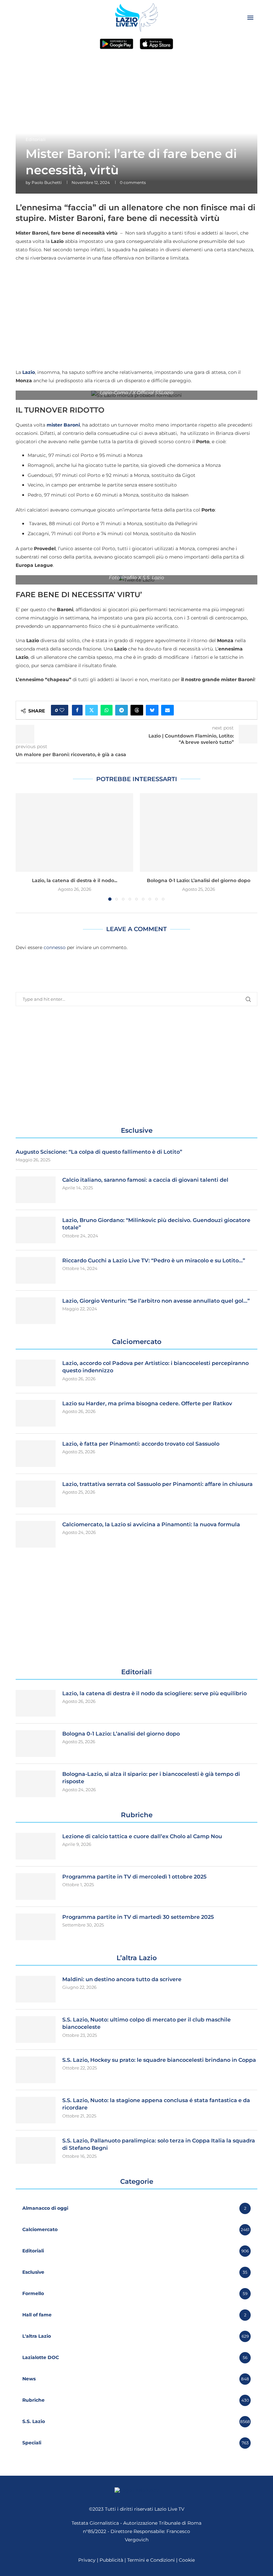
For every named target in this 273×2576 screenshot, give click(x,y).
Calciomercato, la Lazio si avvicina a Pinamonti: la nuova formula (151, 1524)
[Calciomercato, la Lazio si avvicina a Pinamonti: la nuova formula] (36, 1534)
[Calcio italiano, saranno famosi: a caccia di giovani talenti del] (36, 1190)
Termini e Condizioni (152, 2560)
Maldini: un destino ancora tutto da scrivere (122, 1979)
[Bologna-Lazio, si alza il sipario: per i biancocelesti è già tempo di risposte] (36, 1784)
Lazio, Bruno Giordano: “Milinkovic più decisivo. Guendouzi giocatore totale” (156, 1224)
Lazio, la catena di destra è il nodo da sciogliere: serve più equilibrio (154, 1693)
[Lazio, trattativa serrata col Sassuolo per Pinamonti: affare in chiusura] (36, 1494)
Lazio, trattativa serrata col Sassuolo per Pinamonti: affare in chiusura (157, 1484)
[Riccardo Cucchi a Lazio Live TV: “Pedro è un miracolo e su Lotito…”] (36, 1270)
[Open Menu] (250, 18)
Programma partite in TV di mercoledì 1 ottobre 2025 (134, 1877)
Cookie (187, 2560)
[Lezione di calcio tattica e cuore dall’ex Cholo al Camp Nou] (36, 1846)
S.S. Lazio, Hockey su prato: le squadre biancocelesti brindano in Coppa (159, 2060)
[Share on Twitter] (92, 710)
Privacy (87, 2560)
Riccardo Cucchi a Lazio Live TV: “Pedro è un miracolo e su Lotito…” (154, 1261)
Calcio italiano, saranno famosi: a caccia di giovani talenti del (145, 1180)
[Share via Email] (167, 710)
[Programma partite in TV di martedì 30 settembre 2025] (36, 1927)
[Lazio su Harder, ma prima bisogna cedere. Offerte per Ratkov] (36, 1413)
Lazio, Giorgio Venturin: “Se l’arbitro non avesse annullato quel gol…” (156, 1301)
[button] (25, 847)
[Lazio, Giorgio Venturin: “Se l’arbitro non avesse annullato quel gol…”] (36, 1311)
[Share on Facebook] (77, 710)
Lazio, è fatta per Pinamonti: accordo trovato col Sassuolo (141, 1444)
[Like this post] (62, 710)
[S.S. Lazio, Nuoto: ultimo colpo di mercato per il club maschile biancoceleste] (36, 2029)
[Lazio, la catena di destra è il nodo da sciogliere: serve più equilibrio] (74, 832)
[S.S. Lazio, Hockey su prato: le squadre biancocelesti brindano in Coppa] (36, 2070)
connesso (55, 947)
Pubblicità (111, 2560)
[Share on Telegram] (122, 710)
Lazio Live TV (169, 2509)
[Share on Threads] (137, 710)
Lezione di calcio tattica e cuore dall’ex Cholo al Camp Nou (142, 1836)
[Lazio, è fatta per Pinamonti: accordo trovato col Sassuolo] (36, 1454)
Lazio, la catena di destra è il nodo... (75, 880)
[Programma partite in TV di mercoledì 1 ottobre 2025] (36, 1887)
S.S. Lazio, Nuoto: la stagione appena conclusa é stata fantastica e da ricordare (156, 2104)
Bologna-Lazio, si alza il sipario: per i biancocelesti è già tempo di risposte (151, 1778)
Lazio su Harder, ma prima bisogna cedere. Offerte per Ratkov (147, 1403)
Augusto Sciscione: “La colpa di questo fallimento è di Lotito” (99, 1152)
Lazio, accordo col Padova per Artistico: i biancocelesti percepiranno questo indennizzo (155, 1367)
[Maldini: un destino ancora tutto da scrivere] (36, 1989)
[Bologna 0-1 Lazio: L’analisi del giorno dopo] (199, 832)
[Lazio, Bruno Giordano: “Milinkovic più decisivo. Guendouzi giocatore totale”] (36, 1230)
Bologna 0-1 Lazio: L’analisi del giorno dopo (199, 880)
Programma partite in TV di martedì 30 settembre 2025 (138, 1917)
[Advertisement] (136, 315)
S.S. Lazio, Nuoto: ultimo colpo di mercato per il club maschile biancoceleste (146, 2023)
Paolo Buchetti (47, 182)
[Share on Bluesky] (152, 710)
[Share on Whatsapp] (107, 710)
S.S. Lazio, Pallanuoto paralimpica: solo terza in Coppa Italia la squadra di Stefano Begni (159, 2144)
